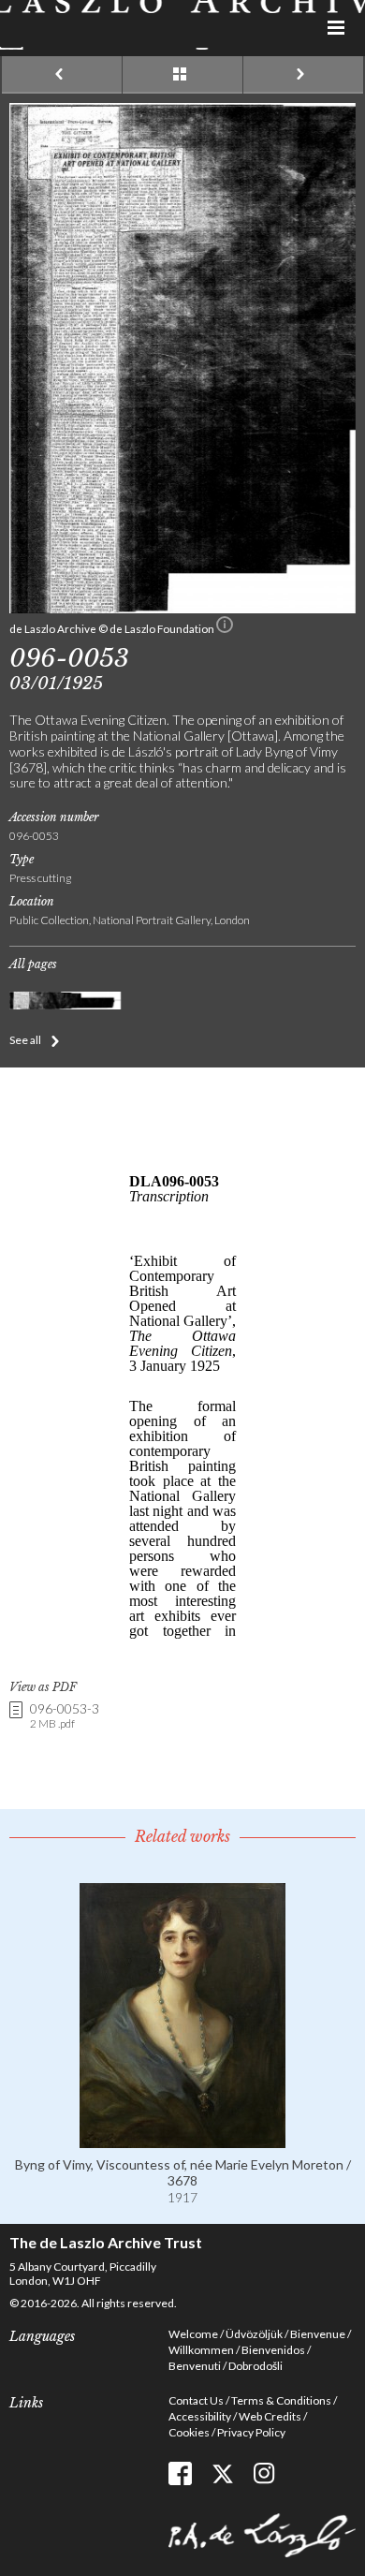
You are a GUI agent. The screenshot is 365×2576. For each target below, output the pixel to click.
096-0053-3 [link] (65, 1716)
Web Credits (270, 2416)
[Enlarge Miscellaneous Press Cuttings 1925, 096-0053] (182, 608)
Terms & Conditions (281, 2400)
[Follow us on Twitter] (222, 2473)
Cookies (189, 2432)
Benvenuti (195, 2366)
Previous (62, 75)
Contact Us (196, 2400)
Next (303, 75)
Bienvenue (318, 2334)
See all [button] (25, 1040)
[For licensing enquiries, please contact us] (225, 628)
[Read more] (182, 2140)
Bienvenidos (273, 2350)
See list (182, 75)
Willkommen (201, 2350)
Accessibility (200, 2416)
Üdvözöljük (254, 2334)
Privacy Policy (251, 2432)
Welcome (193, 2334)
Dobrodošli (255, 2366)
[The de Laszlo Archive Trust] (182, 25)
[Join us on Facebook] (180, 2473)
